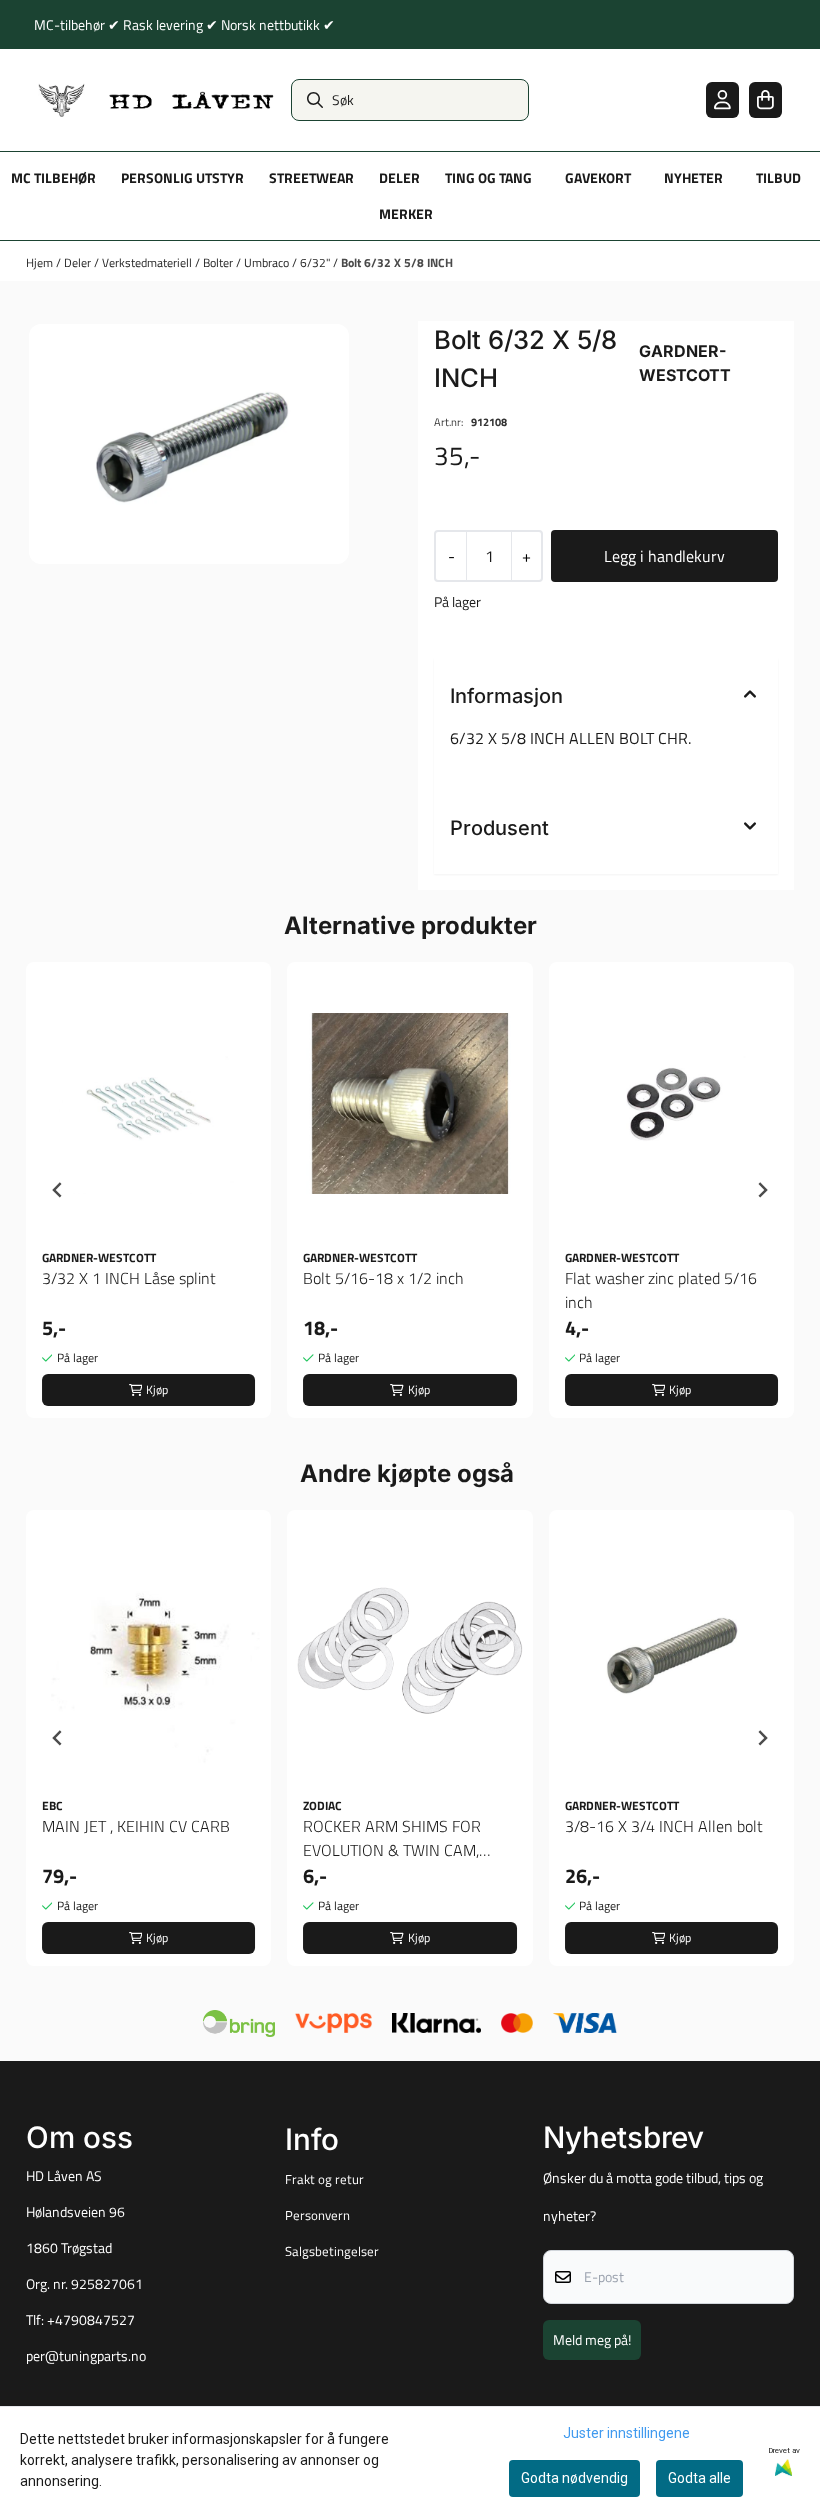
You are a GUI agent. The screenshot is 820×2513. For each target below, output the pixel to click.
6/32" (316, 262)
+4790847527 (91, 2320)
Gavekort (598, 178)
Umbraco (268, 262)
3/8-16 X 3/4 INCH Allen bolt (664, 1826)
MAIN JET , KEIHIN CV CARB (136, 1826)
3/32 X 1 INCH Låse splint (129, 1278)
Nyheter (693, 178)
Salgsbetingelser (332, 2251)
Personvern (317, 2215)
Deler (79, 262)
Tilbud (778, 178)
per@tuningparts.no (86, 2356)
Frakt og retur (324, 2179)
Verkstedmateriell (148, 262)
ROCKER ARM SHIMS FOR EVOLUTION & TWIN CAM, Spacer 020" (392, 1838)
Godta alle (699, 2478)
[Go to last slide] (58, 1190)
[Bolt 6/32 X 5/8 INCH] (189, 444)
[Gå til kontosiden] (722, 99)
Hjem (41, 262)
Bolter (219, 262)
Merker (406, 214)
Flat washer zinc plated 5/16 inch (661, 1290)
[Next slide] (762, 1190)
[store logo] (156, 100)
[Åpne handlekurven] (765, 99)
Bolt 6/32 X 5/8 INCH (397, 262)
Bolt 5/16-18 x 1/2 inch (383, 1278)
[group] (148, 1190)
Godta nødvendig (574, 2478)
